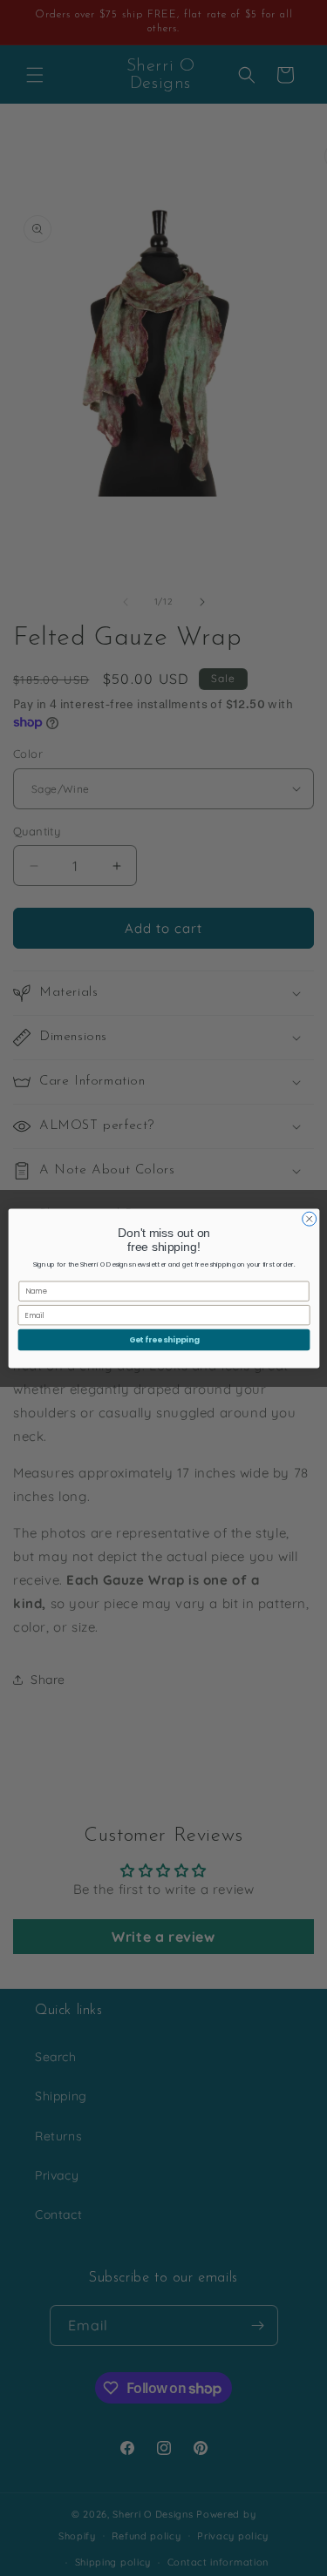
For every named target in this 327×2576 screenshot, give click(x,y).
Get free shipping (163, 1339)
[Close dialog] (309, 1219)
